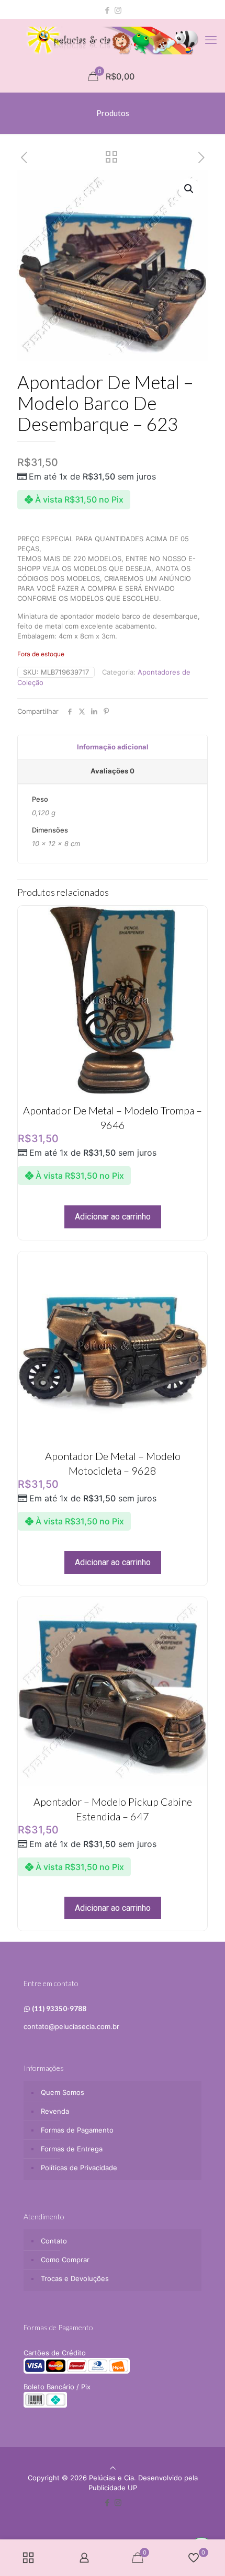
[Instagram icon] (118, 10)
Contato (54, 2241)
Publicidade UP (113, 2488)
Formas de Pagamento (77, 2130)
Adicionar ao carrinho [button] (113, 1217)
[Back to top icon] (113, 2468)
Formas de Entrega (72, 2149)
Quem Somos (63, 2092)
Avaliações (113, 771)
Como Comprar (65, 2260)
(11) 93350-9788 (59, 2009)
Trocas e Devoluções (75, 2278)
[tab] (113, 747)
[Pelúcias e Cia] (113, 40)
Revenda (55, 2111)
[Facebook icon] (108, 10)
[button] (189, 189)
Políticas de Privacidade (79, 2168)
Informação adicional (113, 747)
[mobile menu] (211, 40)
